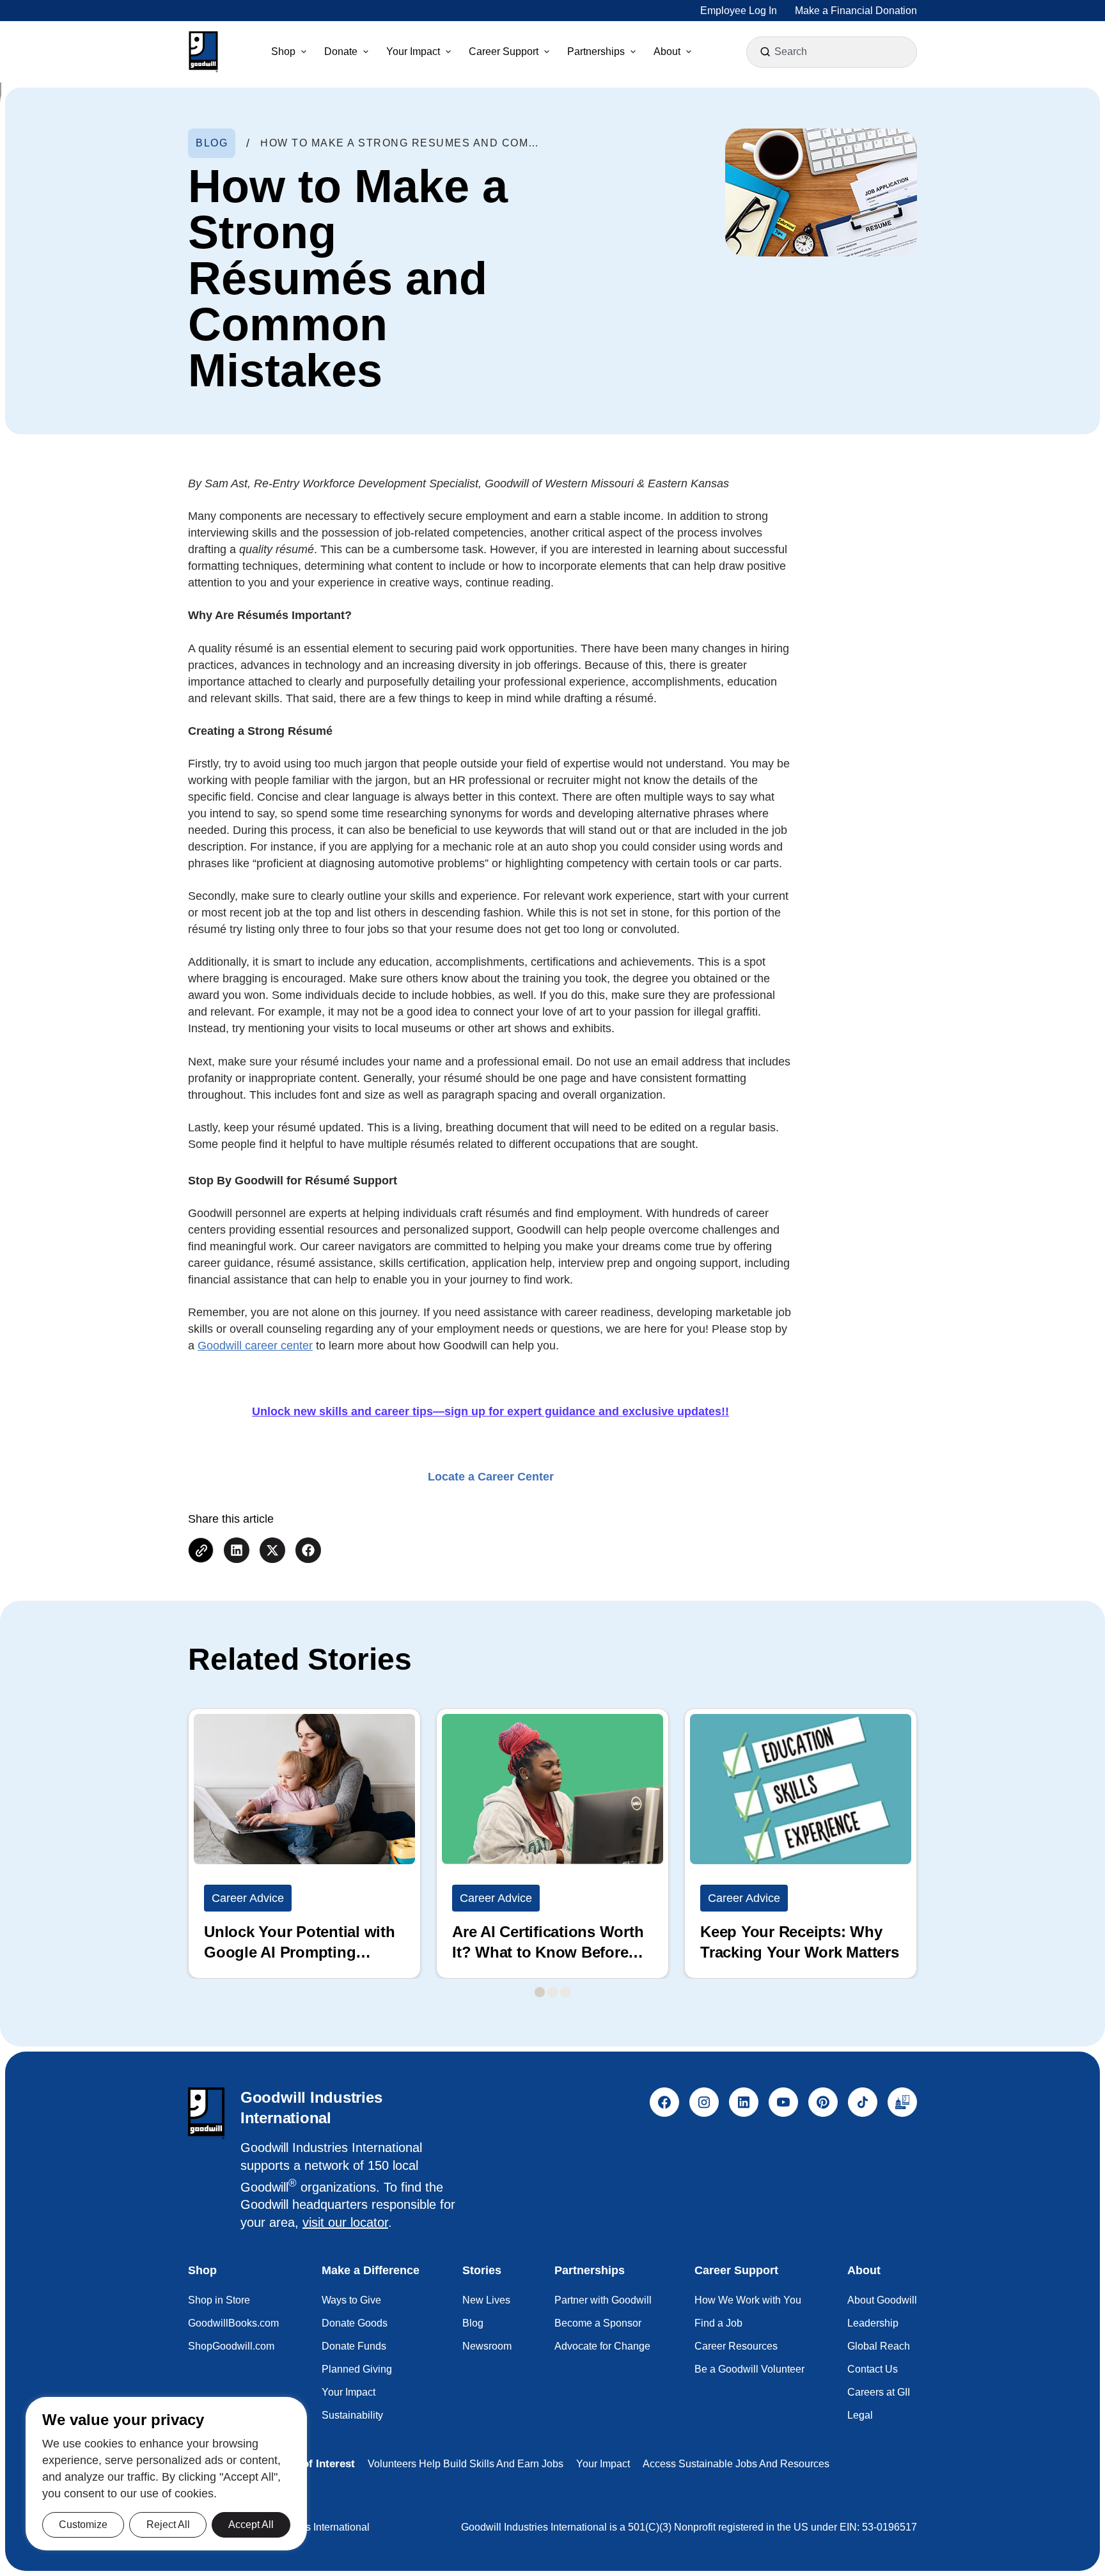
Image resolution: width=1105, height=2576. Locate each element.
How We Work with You (748, 2300)
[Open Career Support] (547, 52)
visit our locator (345, 2222)
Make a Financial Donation (856, 11)
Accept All (251, 2525)
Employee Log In (739, 11)
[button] (203, 52)
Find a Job (718, 2323)
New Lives (486, 2300)
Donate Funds (354, 2346)
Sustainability (352, 2415)
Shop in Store (219, 2300)
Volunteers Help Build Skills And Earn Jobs (466, 2464)
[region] (166, 2474)
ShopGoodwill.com (231, 2346)
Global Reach (879, 2346)
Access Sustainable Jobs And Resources (736, 2464)
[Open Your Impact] (448, 52)
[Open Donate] (366, 52)
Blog (473, 2323)
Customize (83, 2525)
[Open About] (689, 52)
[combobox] (833, 52)
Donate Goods (355, 2323)
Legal (860, 2415)
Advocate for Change (602, 2346)
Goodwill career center (255, 1346)
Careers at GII (879, 2392)
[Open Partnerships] (633, 52)
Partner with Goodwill (603, 2300)
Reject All (168, 2525)
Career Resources (736, 2346)
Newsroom (487, 2346)
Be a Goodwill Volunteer (749, 2369)
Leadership (873, 2323)
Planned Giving (357, 2369)
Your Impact (349, 2392)
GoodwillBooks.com (233, 2323)
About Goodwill (882, 2300)
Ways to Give (351, 2300)
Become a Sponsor (598, 2323)
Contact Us (873, 2369)
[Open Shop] (304, 52)
